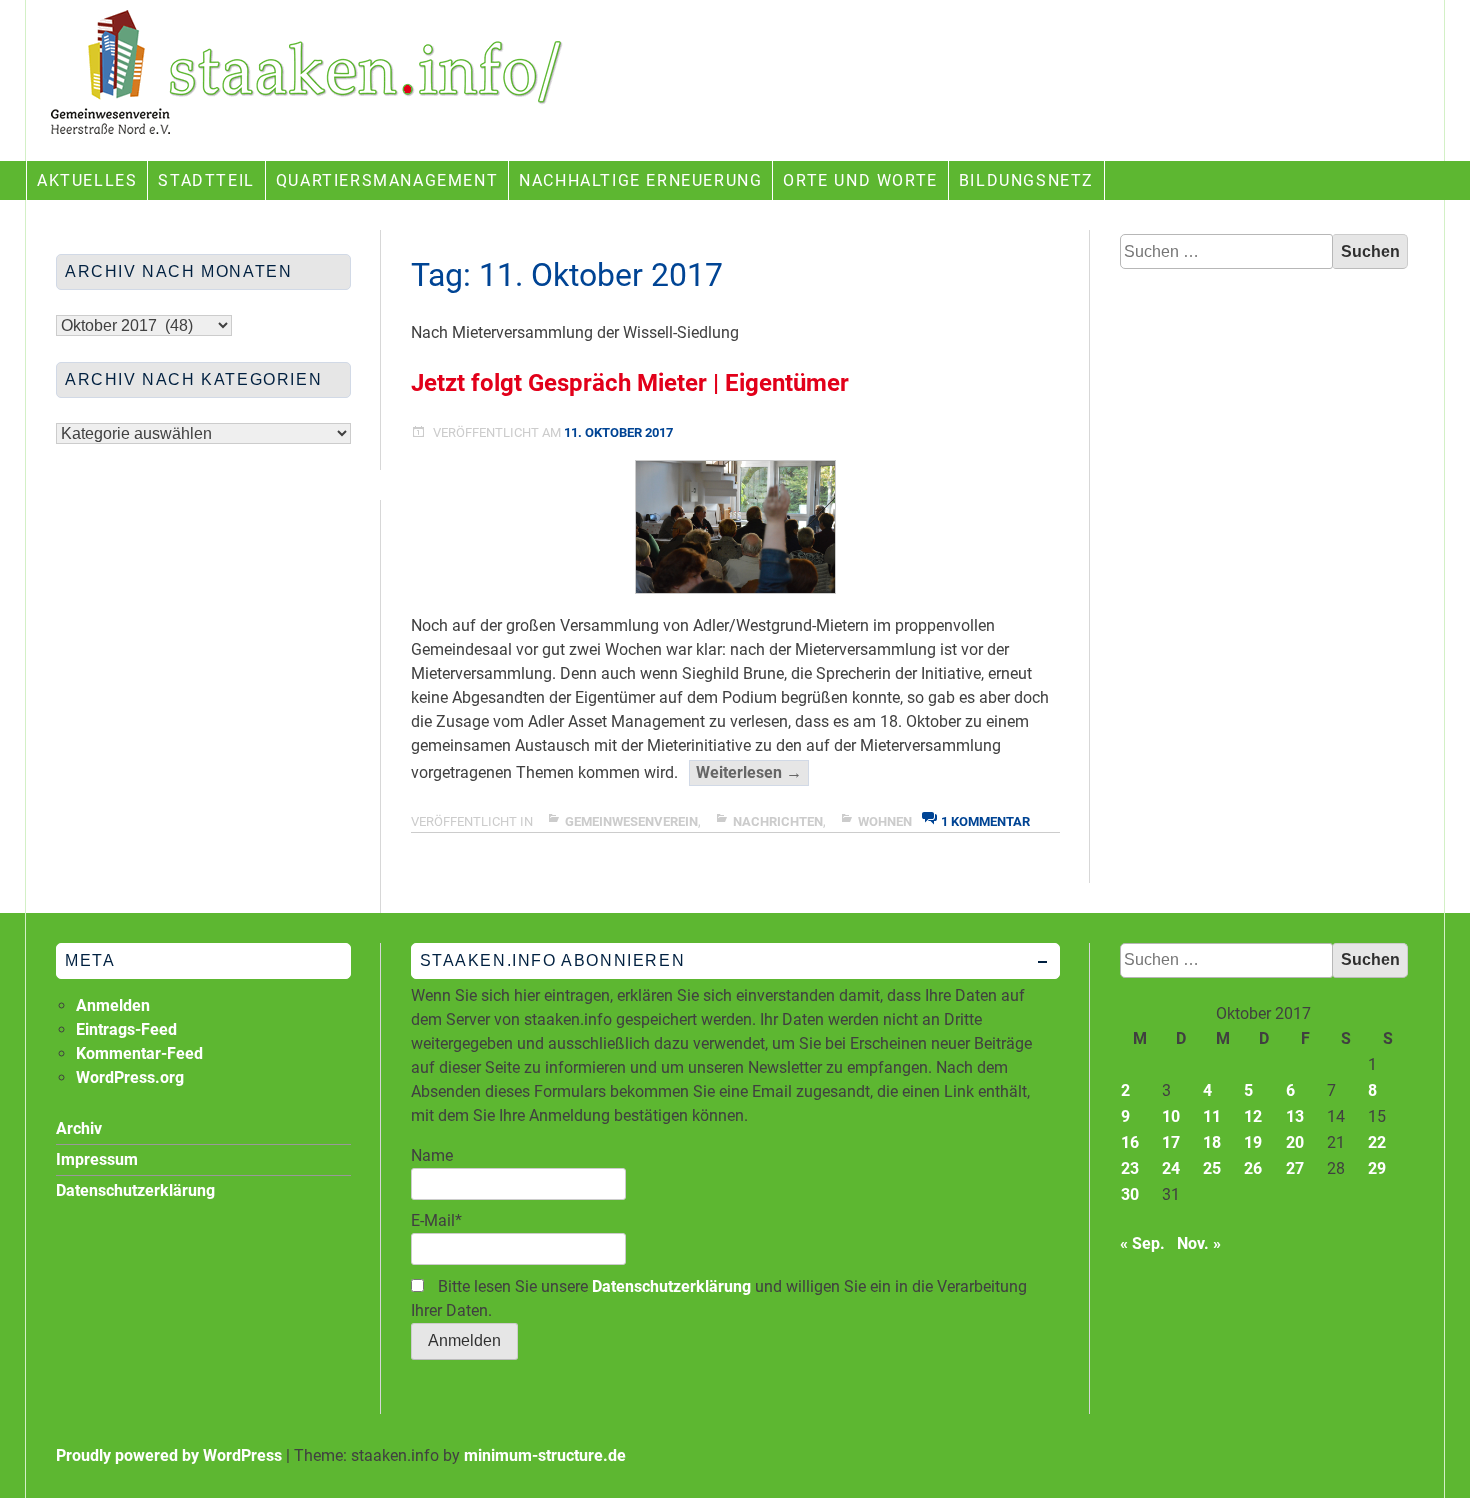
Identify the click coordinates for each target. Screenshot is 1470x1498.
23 (1130, 1168)
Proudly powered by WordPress (169, 1455)
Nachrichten (778, 821)
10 (1171, 1116)
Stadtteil (206, 180)
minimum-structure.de (545, 1455)
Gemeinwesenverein (631, 821)
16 (1130, 1142)
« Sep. (1142, 1243)
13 (1295, 1116)
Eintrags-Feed (126, 1029)
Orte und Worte (860, 180)
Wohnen (885, 821)
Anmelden (113, 1005)
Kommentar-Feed (139, 1053)
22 (1377, 1142)
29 (1377, 1168)
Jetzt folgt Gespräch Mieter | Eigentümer (630, 383)
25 (1212, 1168)
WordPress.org (130, 1077)
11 (1212, 1116)
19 (1253, 1142)
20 (1295, 1142)
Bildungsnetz (1026, 180)
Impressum (97, 1159)
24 (1171, 1168)
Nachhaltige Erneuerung (640, 180)
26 (1253, 1168)
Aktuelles (87, 180)
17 (1171, 1142)
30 (1130, 1194)
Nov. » (1199, 1243)
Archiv (79, 1128)
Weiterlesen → (752, 774)
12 (1253, 1116)
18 (1212, 1142)
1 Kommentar (985, 821)
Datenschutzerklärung (671, 1286)
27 (1295, 1168)
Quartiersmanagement (387, 180)
